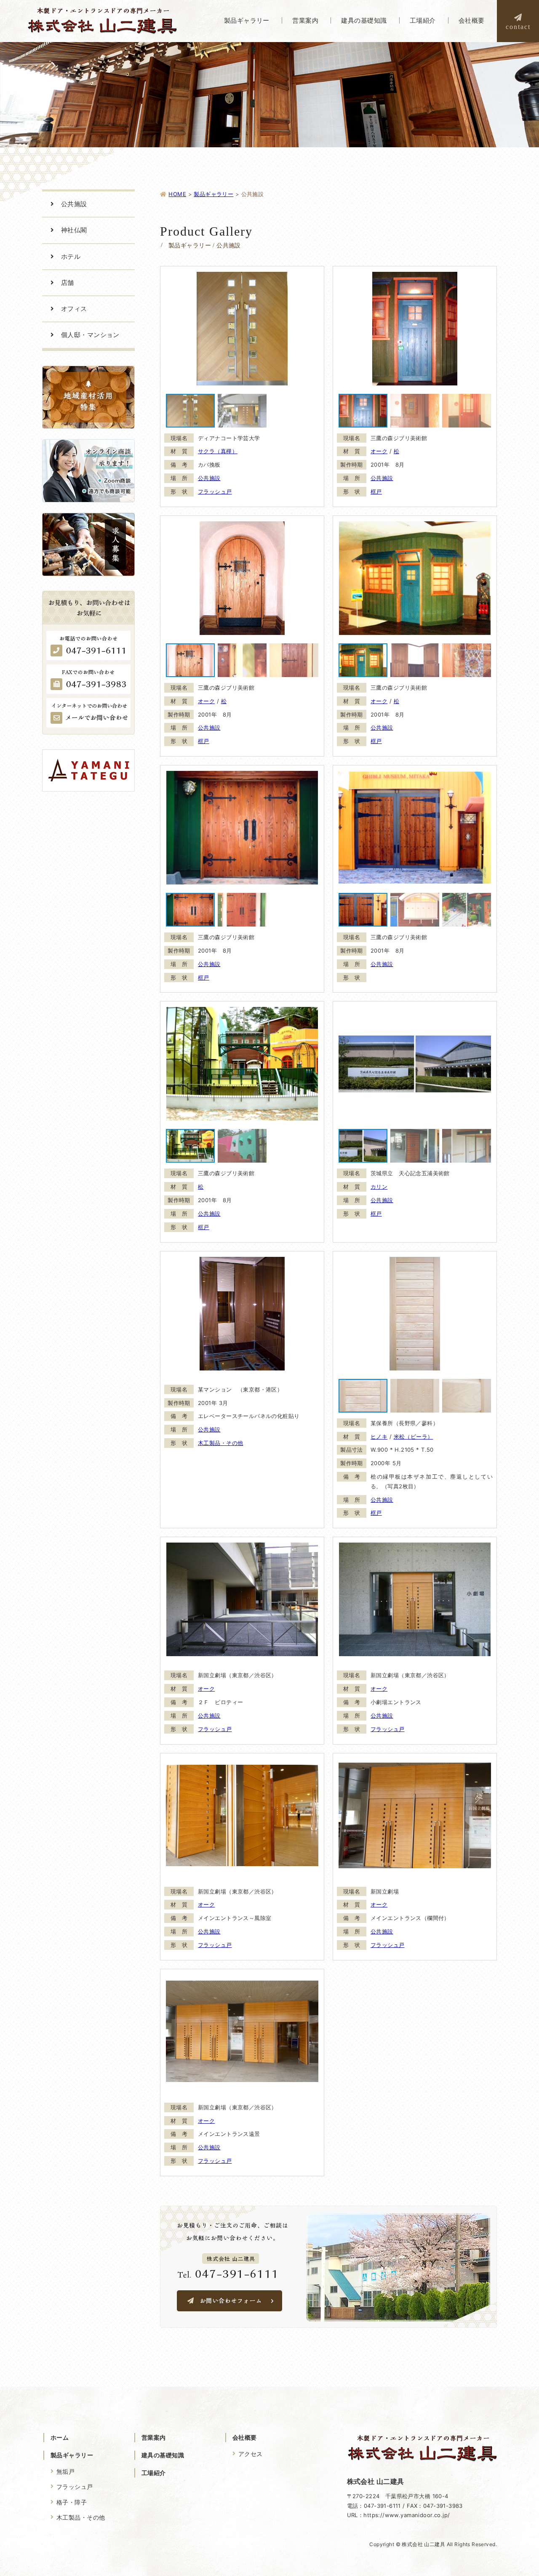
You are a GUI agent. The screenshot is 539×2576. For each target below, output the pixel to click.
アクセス (251, 2454)
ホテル (71, 256)
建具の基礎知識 (163, 2455)
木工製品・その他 (220, 1443)
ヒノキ (379, 1437)
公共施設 (209, 478)
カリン (379, 1187)
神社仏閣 (74, 230)
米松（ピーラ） (414, 1437)
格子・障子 (72, 2502)
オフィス (74, 309)
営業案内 (154, 2437)
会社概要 (245, 2437)
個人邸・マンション (90, 335)
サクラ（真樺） (218, 451)
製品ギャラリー (72, 2455)
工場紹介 (154, 2473)
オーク (379, 451)
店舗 (68, 283)
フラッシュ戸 (215, 491)
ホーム (60, 2437)
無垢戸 (65, 2471)
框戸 (376, 491)
